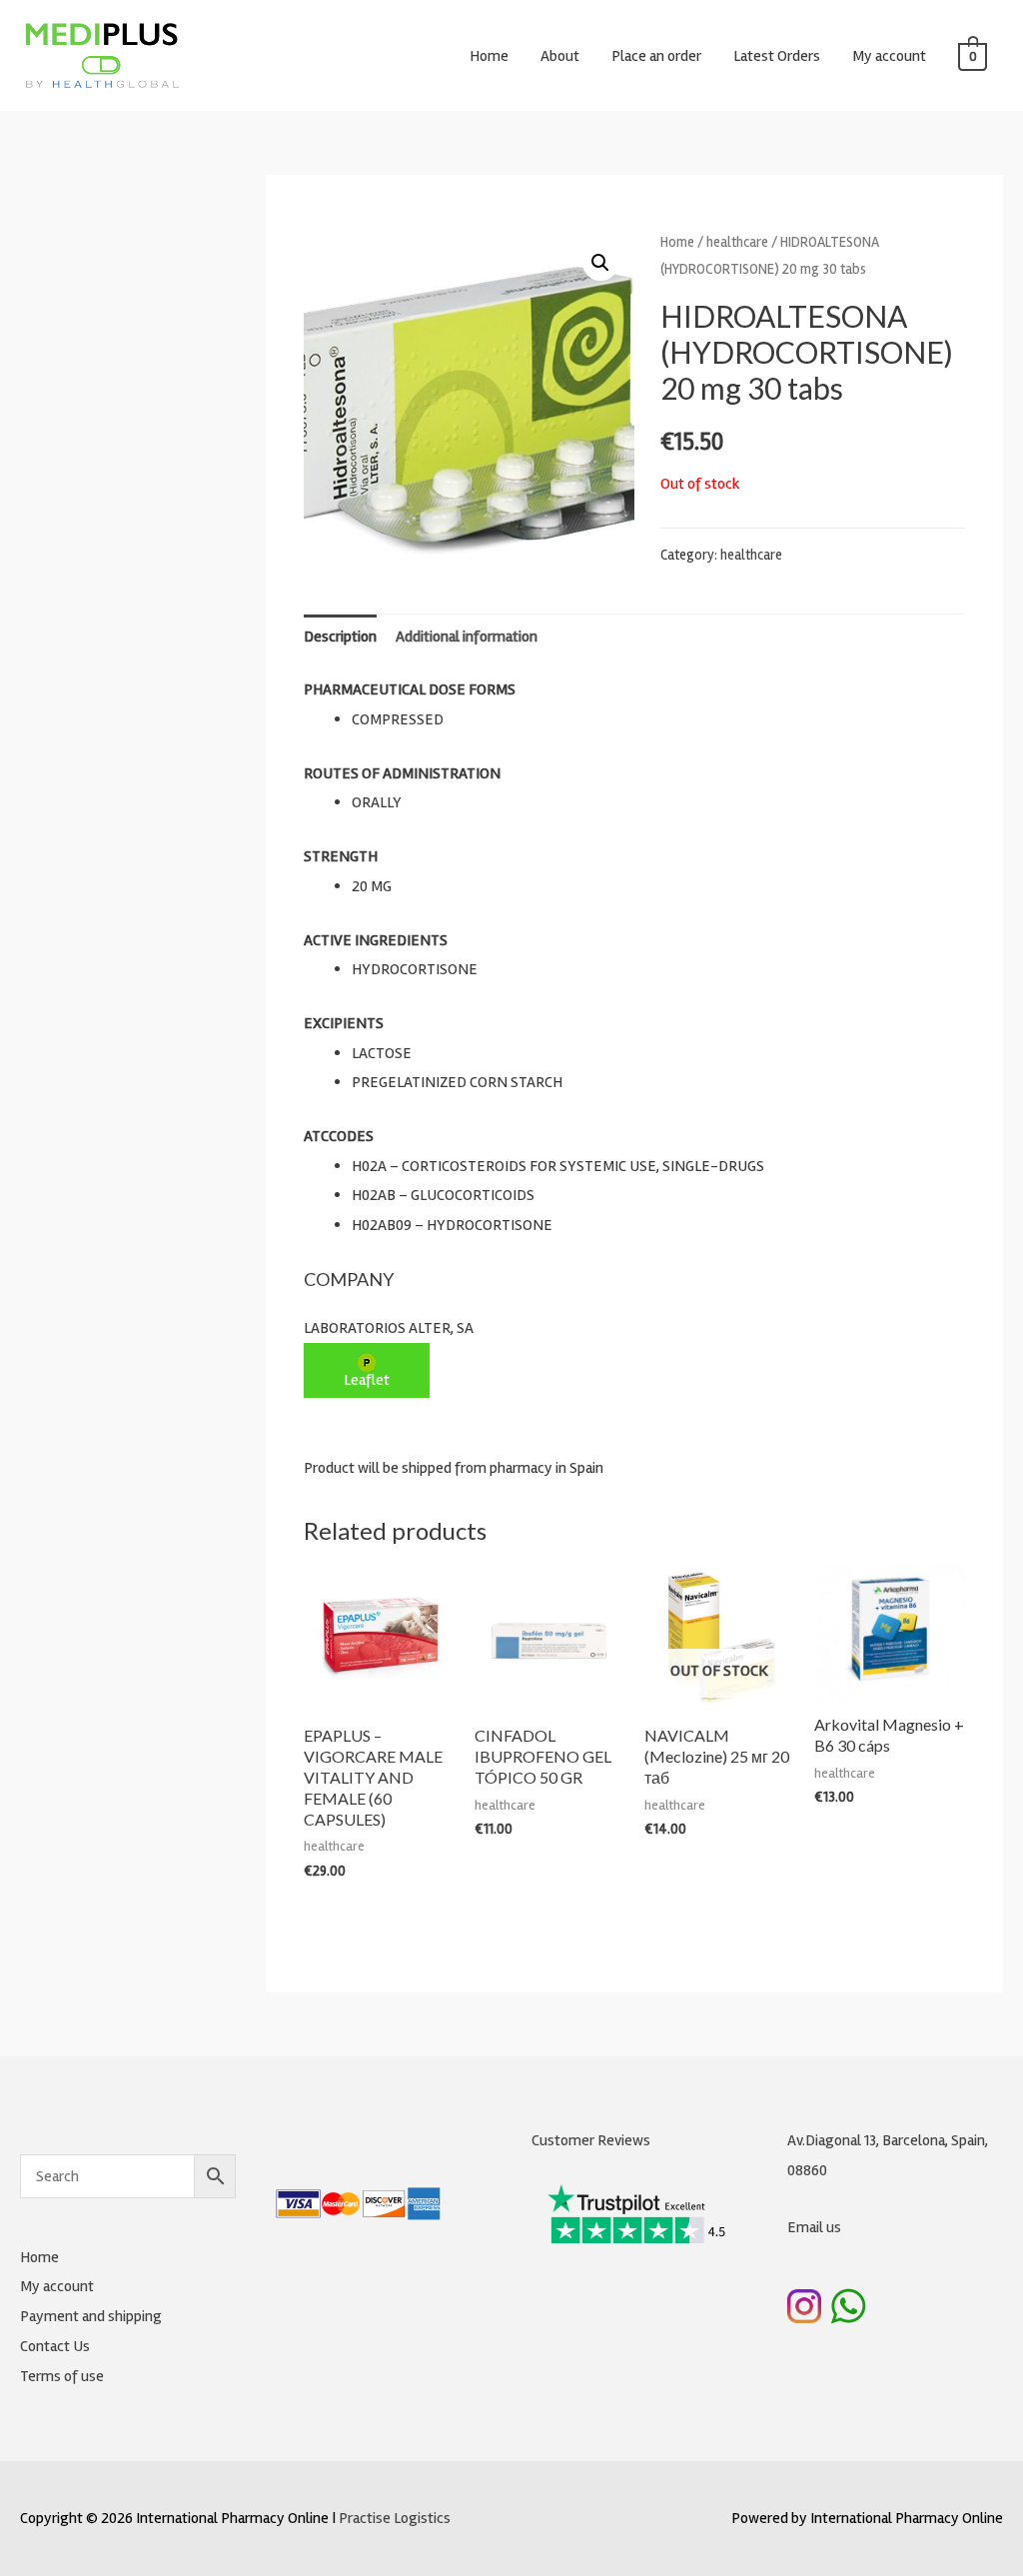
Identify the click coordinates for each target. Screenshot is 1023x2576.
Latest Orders (777, 56)
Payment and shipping (91, 2316)
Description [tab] (340, 637)
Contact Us (55, 2346)
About (560, 56)
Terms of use (62, 2376)
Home (489, 56)
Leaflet (367, 1380)
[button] (600, 263)
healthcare (737, 242)
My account (889, 56)
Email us (814, 2227)
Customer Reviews (591, 2140)
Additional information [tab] (467, 637)
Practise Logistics (395, 2518)
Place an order (656, 56)
